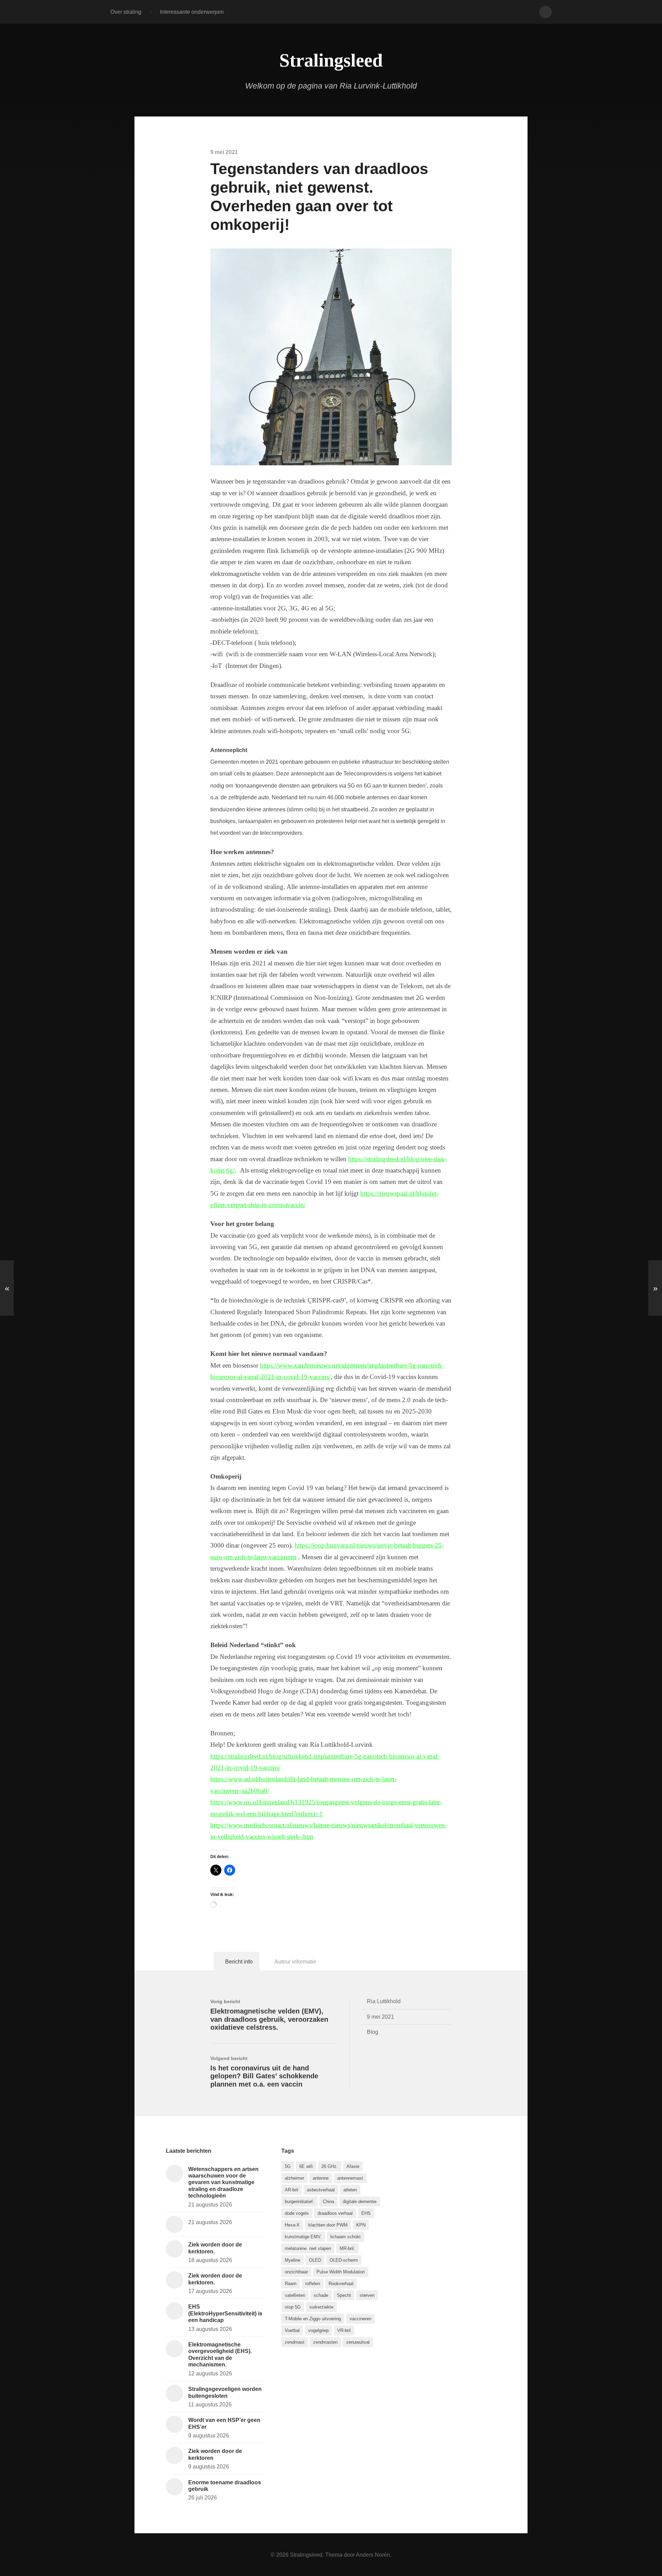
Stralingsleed (331, 60)
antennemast (350, 2178)
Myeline (293, 2260)
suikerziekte (321, 2307)
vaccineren (360, 2319)
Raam (291, 2284)
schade (321, 2295)
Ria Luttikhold (384, 2001)
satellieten (295, 2295)
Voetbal (292, 2330)
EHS (366, 2213)
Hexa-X (292, 2225)
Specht (344, 2295)
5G (288, 2166)
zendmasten (325, 2342)
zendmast (295, 2342)
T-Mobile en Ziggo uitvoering (313, 2319)
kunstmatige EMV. (303, 2237)
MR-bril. (347, 2248)
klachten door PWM (328, 2225)
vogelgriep (318, 2330)
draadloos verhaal (335, 2213)
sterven (367, 2295)
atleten (350, 2190)
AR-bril (292, 2190)
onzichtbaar (296, 2272)
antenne (321, 2178)
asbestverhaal (321, 2190)
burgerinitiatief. (299, 2202)
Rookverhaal (341, 2284)
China (328, 2202)
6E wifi (306, 2166)
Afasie (353, 2166)
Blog (373, 2032)
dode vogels (297, 2213)
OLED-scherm (344, 2260)
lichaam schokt (345, 2237)
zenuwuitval (358, 2342)
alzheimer (294, 2178)
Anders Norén (373, 2555)
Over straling (126, 12)
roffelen (313, 2284)
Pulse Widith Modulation (341, 2272)
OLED (315, 2260)
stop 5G (293, 2307)
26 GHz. (330, 2166)
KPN (361, 2225)
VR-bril (344, 2330)
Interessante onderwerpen (192, 12)
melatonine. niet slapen (308, 2248)
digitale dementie (360, 2202)
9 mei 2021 (380, 2017)
